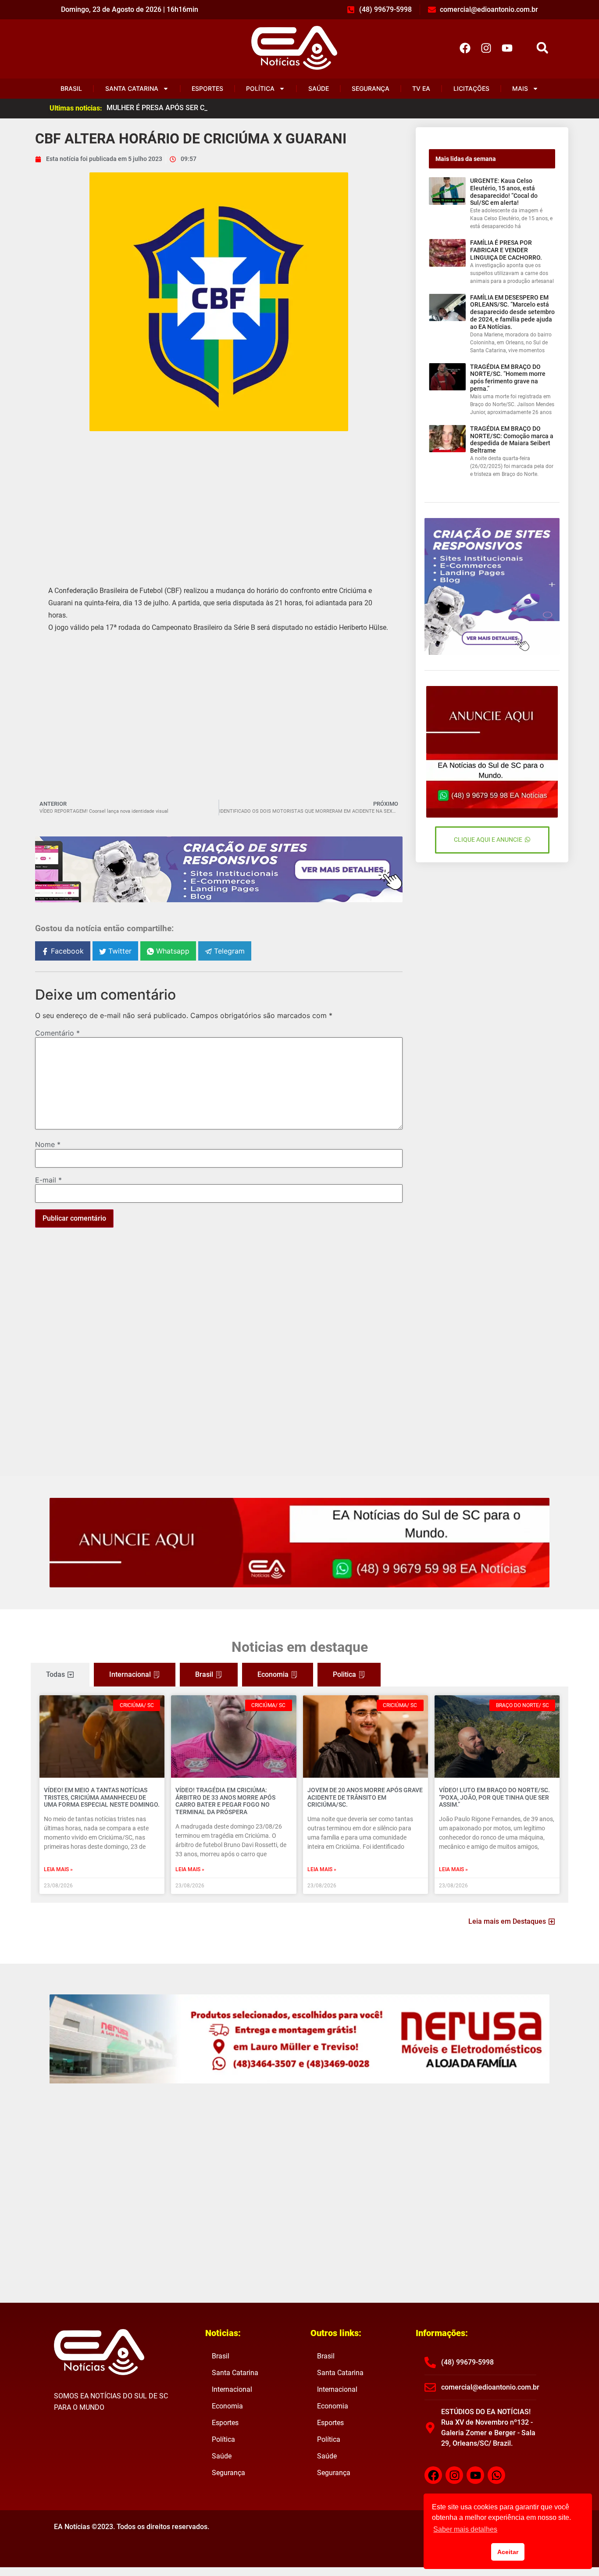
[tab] (60, 1675)
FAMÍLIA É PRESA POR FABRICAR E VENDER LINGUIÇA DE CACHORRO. (506, 250)
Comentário (57, 1033)
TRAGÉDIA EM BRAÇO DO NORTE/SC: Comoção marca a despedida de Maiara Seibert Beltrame (512, 439)
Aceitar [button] (508, 2552)
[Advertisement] (219, 501)
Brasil (71, 88)
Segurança (371, 88)
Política (260, 88)
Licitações (471, 88)
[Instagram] (486, 48)
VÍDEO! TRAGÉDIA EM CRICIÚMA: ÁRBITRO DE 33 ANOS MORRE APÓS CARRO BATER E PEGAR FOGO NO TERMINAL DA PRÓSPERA (225, 1801)
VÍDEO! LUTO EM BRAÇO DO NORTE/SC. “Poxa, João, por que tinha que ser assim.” (494, 1797)
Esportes (207, 88)
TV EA (421, 88)
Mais (520, 88)
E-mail (48, 1180)
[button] (542, 48)
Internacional (232, 2389)
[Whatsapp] (496, 2475)
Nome (48, 1144)
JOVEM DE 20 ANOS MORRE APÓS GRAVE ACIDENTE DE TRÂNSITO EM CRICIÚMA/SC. (365, 1797)
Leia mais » (58, 1869)
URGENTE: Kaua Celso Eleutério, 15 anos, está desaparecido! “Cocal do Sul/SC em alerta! (504, 192)
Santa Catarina (132, 88)
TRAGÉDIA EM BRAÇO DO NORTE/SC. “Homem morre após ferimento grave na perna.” (508, 378)
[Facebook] (465, 48)
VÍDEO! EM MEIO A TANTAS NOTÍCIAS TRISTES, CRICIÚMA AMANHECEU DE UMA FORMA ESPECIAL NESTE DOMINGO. (102, 1797)
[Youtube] (507, 48)
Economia (227, 2406)
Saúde (319, 88)
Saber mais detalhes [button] (465, 2529)
